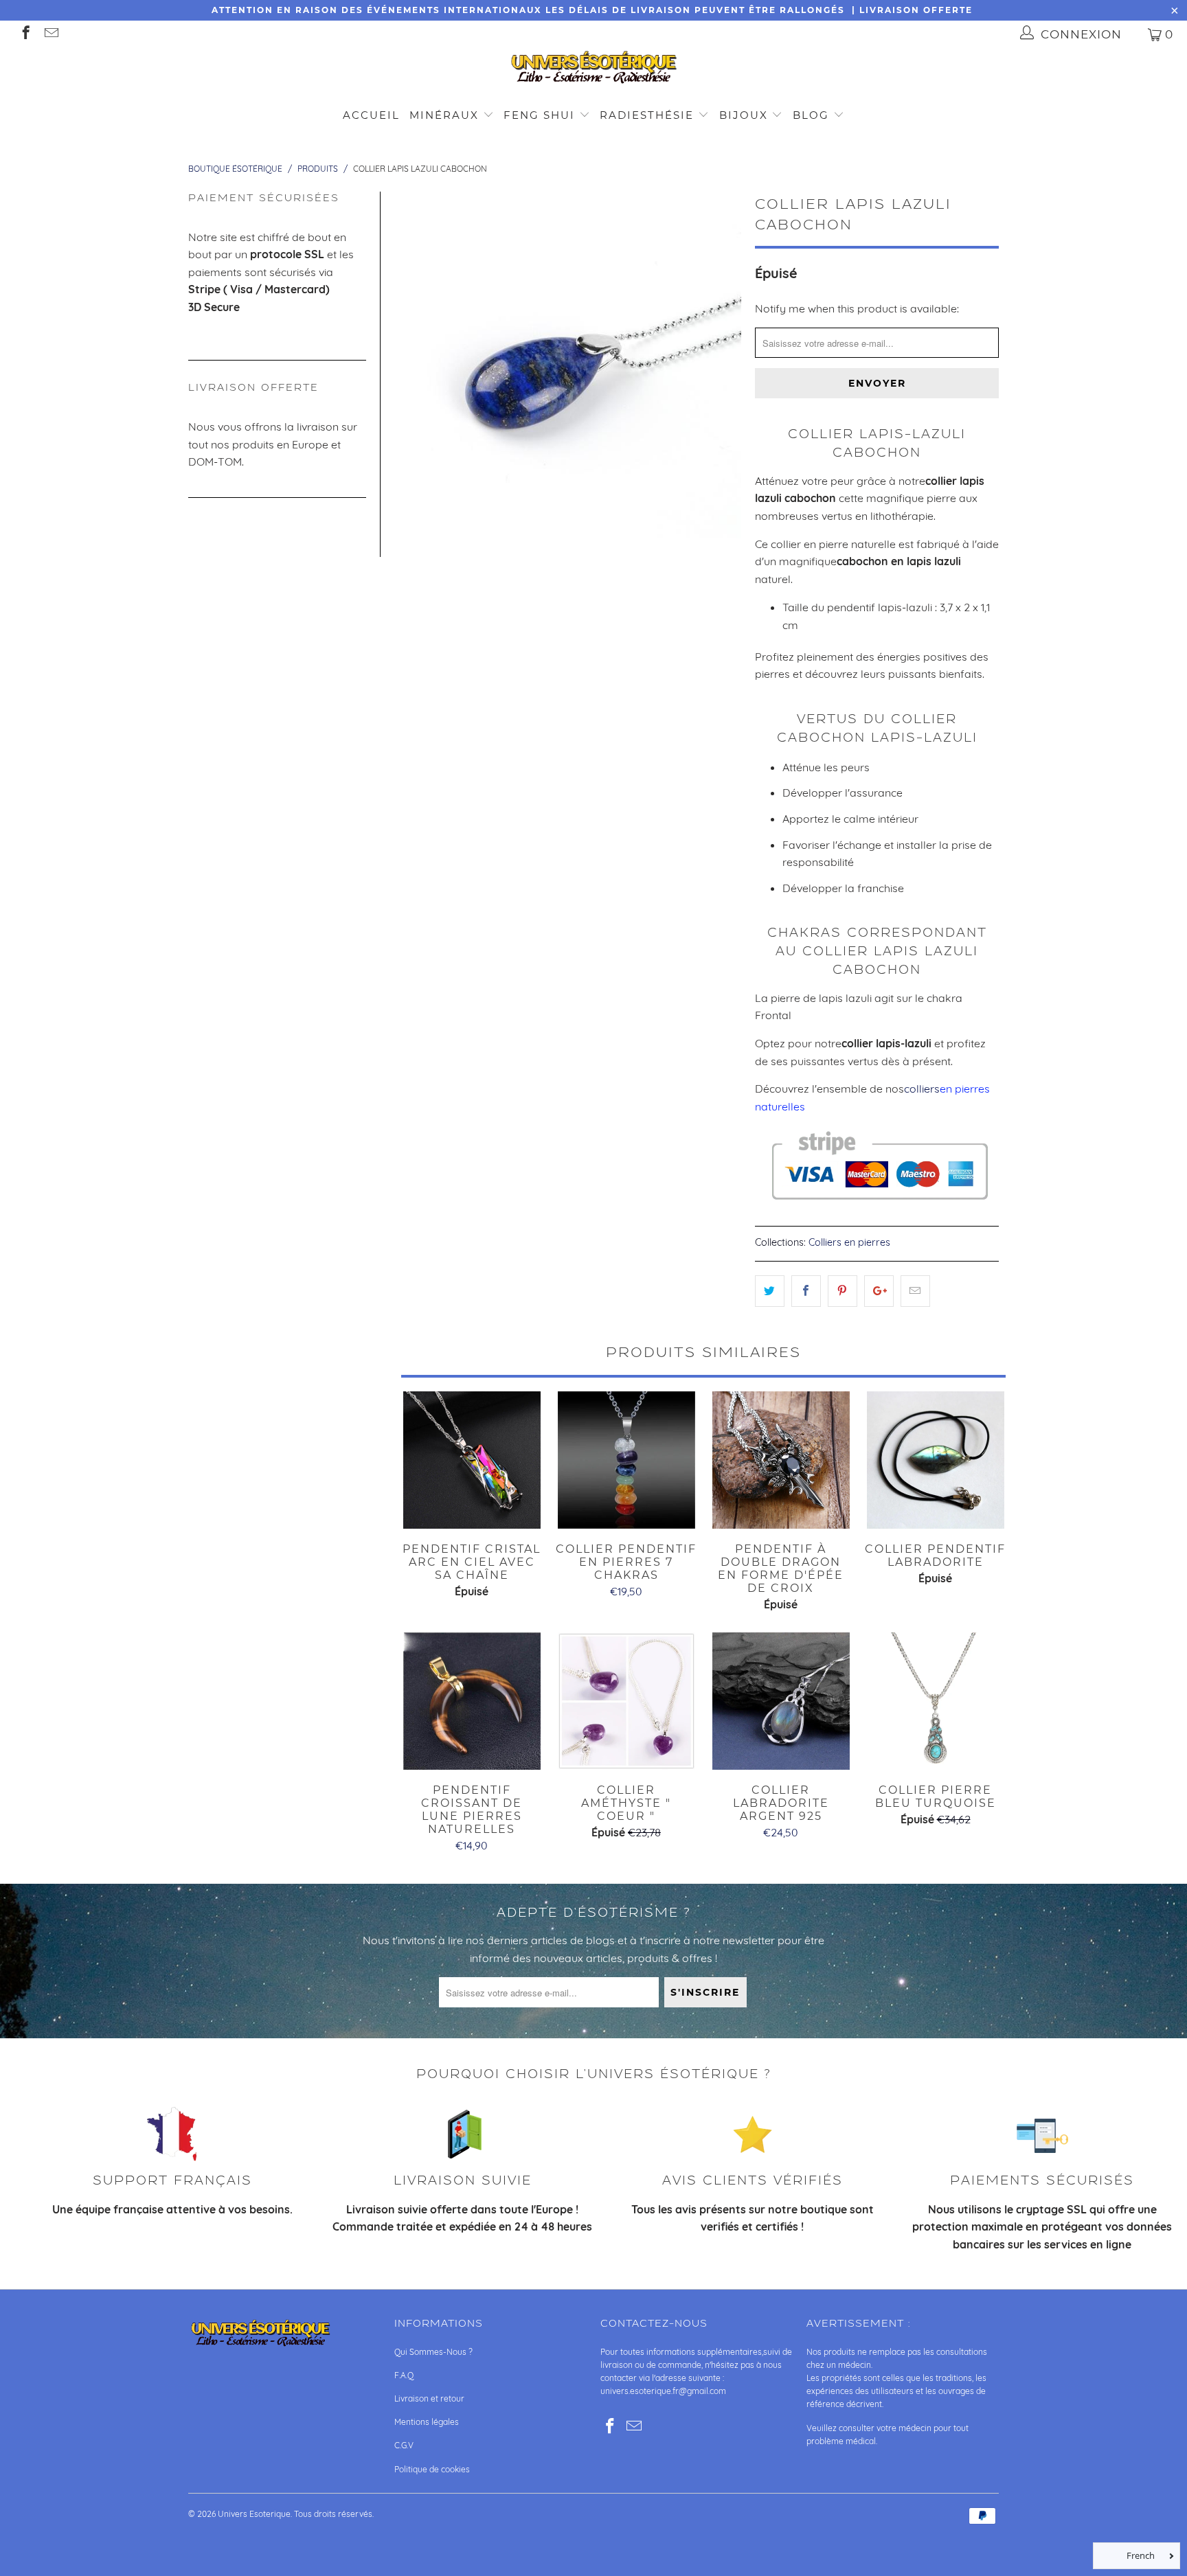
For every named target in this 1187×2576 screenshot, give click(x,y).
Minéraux (444, 115)
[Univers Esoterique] (593, 70)
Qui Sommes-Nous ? (433, 2352)
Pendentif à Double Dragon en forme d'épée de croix (781, 1460)
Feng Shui (539, 115)
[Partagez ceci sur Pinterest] (843, 1291)
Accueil (371, 115)
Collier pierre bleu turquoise (935, 1701)
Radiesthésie (647, 115)
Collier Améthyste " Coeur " (626, 1701)
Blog (813, 115)
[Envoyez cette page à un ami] (915, 1291)
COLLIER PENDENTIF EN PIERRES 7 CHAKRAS (626, 1460)
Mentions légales (427, 2422)
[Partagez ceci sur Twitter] (770, 1291)
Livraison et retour (429, 2398)
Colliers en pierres (849, 1242)
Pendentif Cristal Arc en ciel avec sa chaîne (472, 1460)
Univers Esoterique (254, 2514)
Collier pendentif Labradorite (935, 1460)
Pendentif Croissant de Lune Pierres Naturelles (472, 1701)
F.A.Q (404, 2375)
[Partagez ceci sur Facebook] (806, 1291)
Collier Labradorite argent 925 (781, 1701)
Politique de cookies (432, 2469)
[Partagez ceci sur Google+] (879, 1291)
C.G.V (404, 2445)
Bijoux (744, 115)
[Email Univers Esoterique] (50, 34)
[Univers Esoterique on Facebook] (25, 34)
